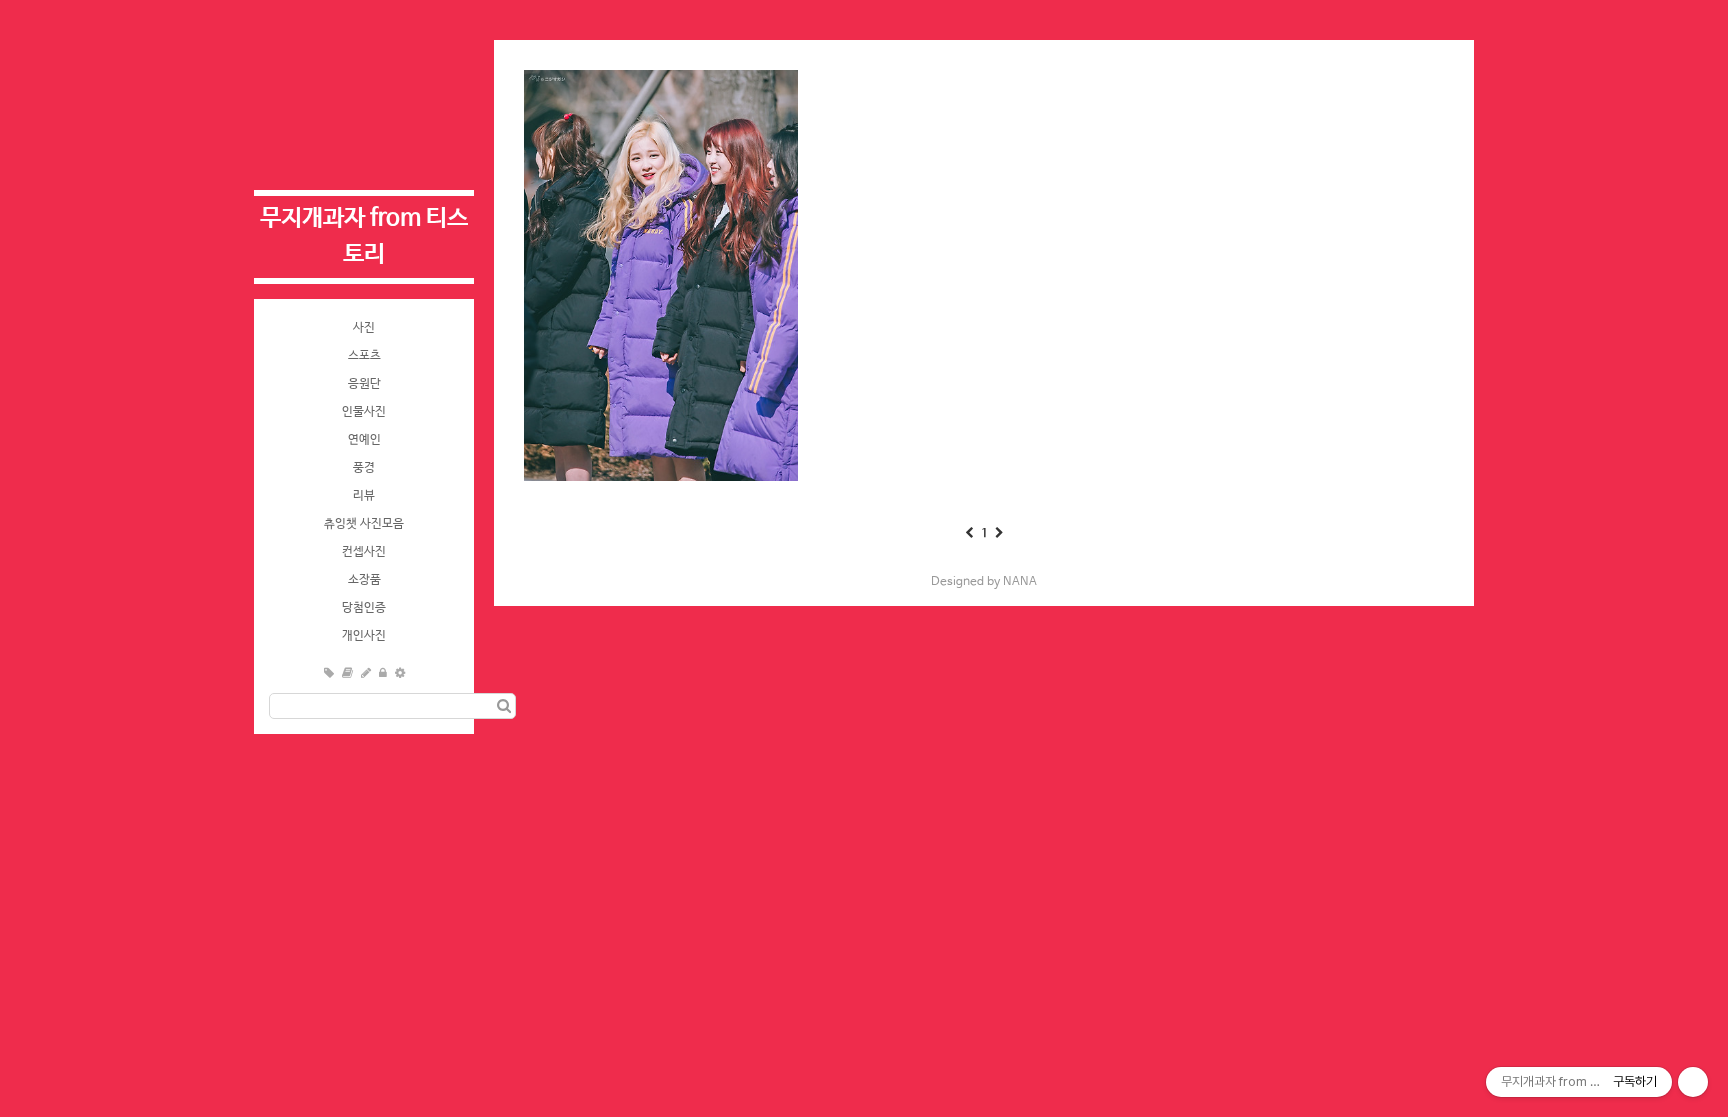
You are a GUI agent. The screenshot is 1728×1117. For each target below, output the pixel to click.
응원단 (364, 384)
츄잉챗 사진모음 (364, 524)
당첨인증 (364, 608)
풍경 (364, 468)
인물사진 (364, 412)
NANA (1020, 582)
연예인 (364, 440)
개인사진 (364, 636)
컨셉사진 (364, 552)
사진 (364, 328)
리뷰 (364, 496)
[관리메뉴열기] (1693, 1082)
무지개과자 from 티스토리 (364, 236)
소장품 (364, 580)
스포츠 (364, 356)
